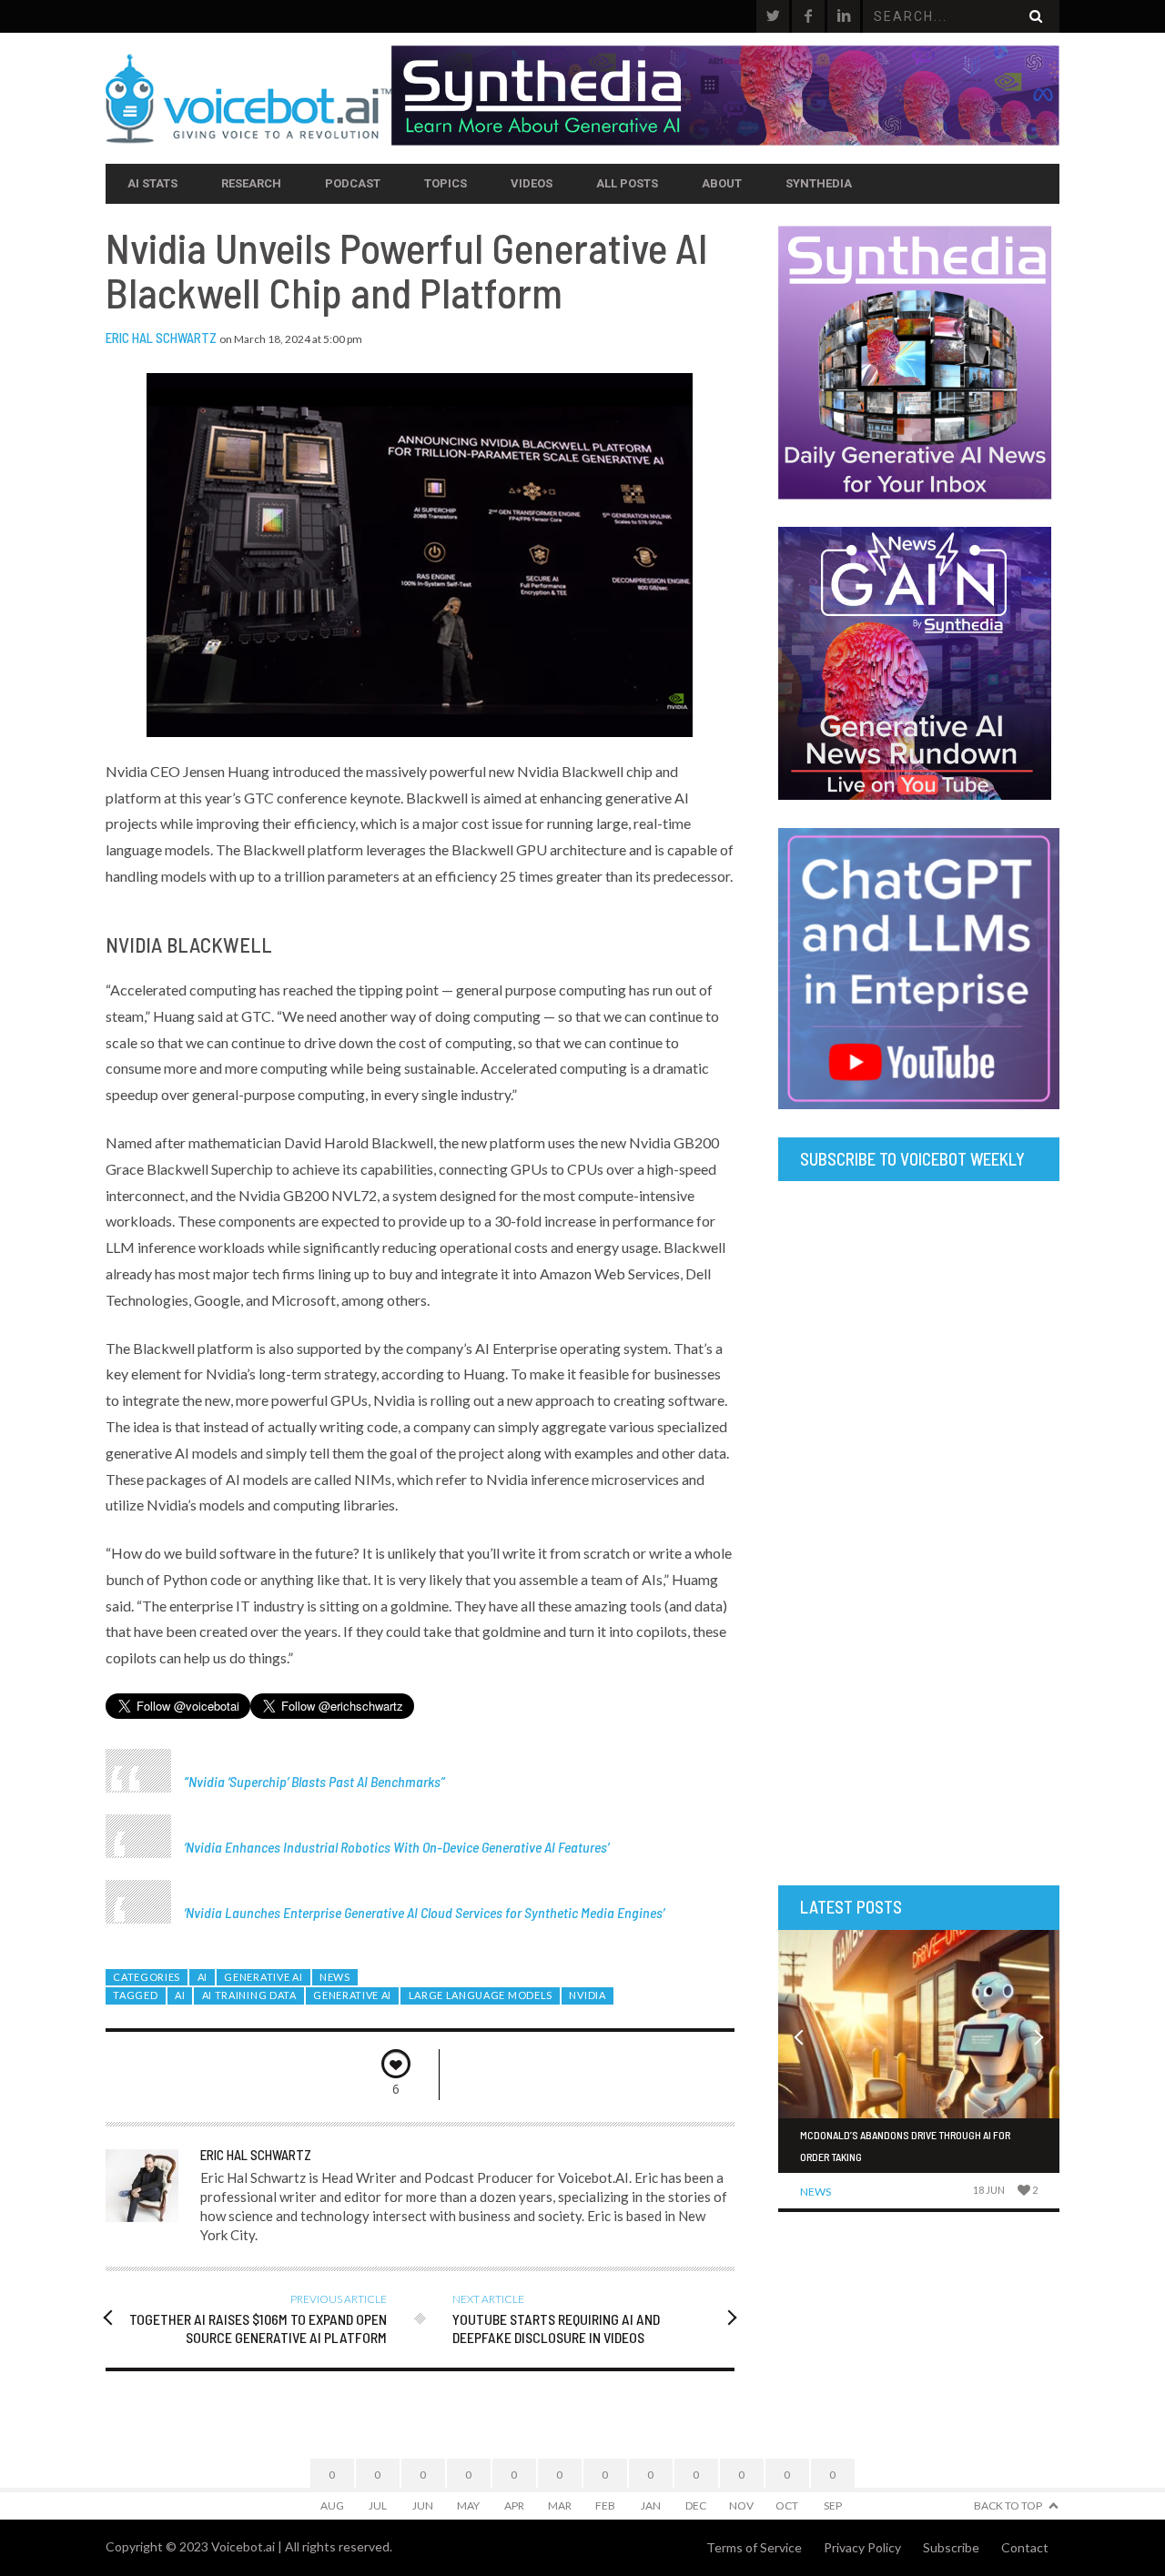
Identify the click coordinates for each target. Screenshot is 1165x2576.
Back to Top (1008, 2505)
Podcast (353, 183)
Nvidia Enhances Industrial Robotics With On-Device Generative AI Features (396, 1847)
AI (203, 1977)
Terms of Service (754, 2547)
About (722, 183)
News (335, 1977)
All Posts (627, 183)
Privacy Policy (862, 2547)
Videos (532, 183)
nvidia (587, 1995)
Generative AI (263, 1977)
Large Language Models (481, 1995)
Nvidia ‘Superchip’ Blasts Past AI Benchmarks (314, 1781)
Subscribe (951, 2547)
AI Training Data (249, 1995)
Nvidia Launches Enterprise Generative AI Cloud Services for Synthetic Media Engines (424, 1912)
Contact (1025, 2547)
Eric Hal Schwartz (161, 338)
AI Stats (152, 183)
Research (251, 183)
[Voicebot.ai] (248, 98)
